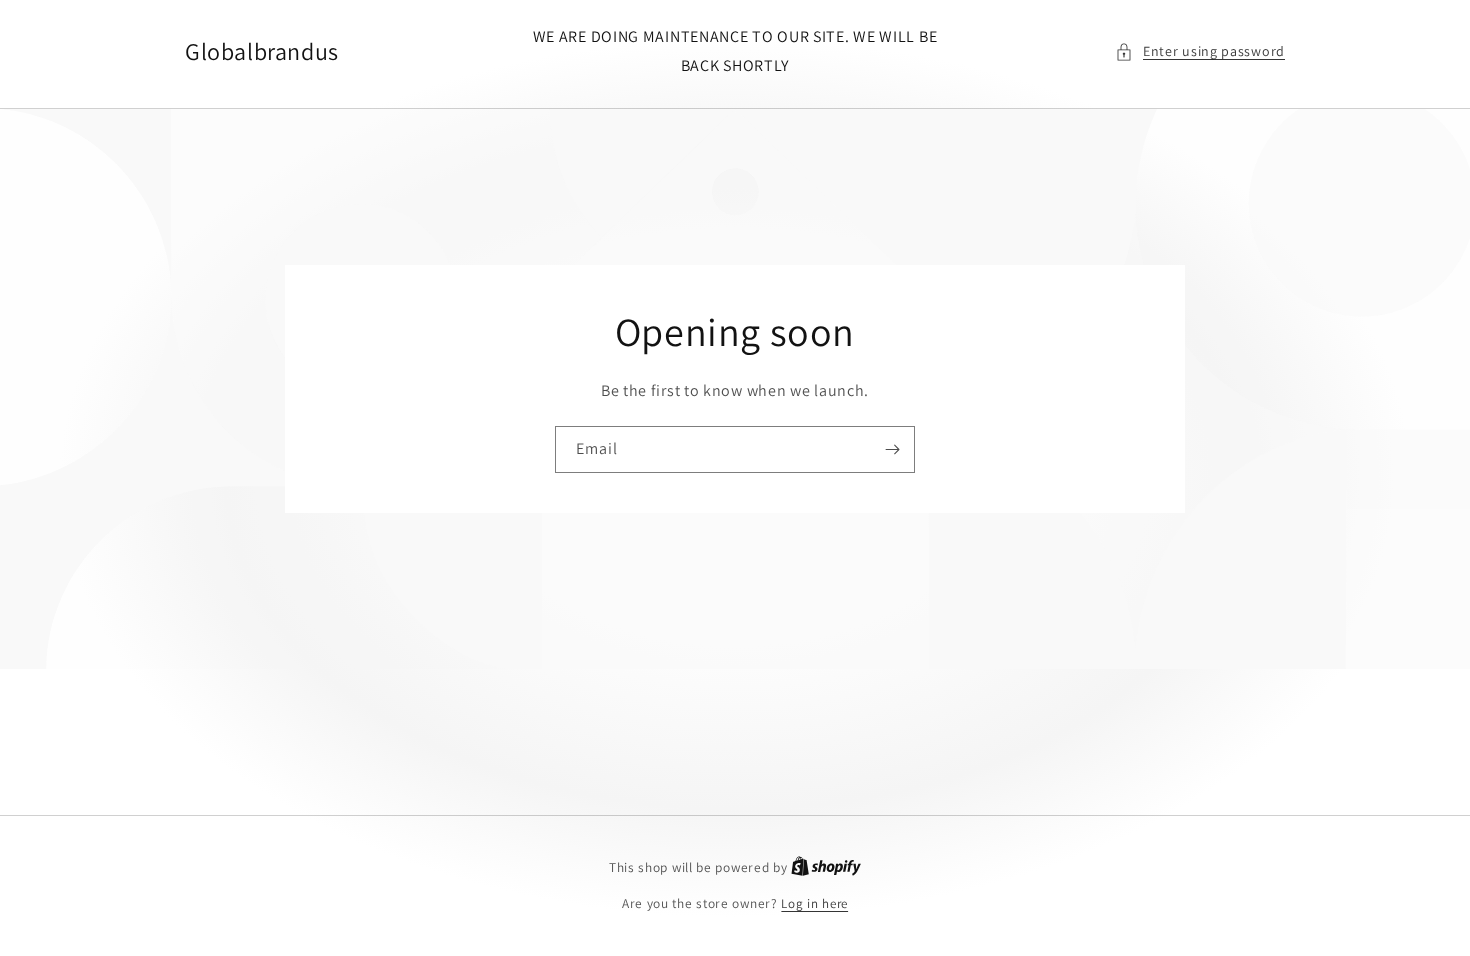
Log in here (814, 903)
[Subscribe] (892, 449)
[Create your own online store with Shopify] (826, 867)
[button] (1200, 51)
